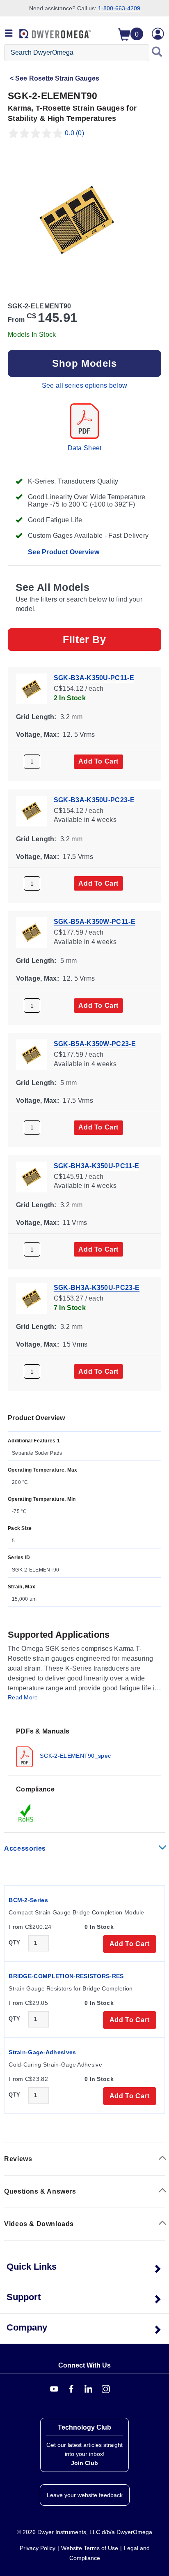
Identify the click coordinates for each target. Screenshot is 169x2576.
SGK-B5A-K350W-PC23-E (95, 1044)
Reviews (18, 2159)
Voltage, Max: (38, 734)
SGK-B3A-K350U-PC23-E (94, 800)
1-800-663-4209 (119, 8)
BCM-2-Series (28, 1900)
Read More (23, 1697)
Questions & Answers (40, 2191)
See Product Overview (64, 552)
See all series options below (84, 385)
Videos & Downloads (39, 2224)
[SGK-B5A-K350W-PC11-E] (31, 932)
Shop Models (84, 363)
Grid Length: (36, 717)
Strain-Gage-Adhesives (42, 2052)
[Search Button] (157, 53)
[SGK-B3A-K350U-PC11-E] (31, 688)
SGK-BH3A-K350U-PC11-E (96, 1165)
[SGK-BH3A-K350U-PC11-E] (31, 1176)
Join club (84, 2463)
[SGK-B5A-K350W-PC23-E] (31, 1054)
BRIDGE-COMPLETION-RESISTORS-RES (66, 1976)
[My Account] (158, 34)
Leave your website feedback (85, 2495)
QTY (14, 1943)
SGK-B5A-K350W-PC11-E (95, 922)
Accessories (25, 1848)
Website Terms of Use (90, 2548)
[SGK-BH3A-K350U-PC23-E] (31, 1298)
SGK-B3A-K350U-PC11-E (94, 678)
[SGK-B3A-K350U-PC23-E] (31, 810)
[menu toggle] (9, 34)
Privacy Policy (38, 2548)
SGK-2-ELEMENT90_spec (74, 1755)
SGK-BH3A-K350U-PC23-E (97, 1288)
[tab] (84, 1747)
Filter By (84, 639)
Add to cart (98, 761)
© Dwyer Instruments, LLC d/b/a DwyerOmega (84, 2532)
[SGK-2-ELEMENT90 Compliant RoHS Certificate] (26, 1812)
